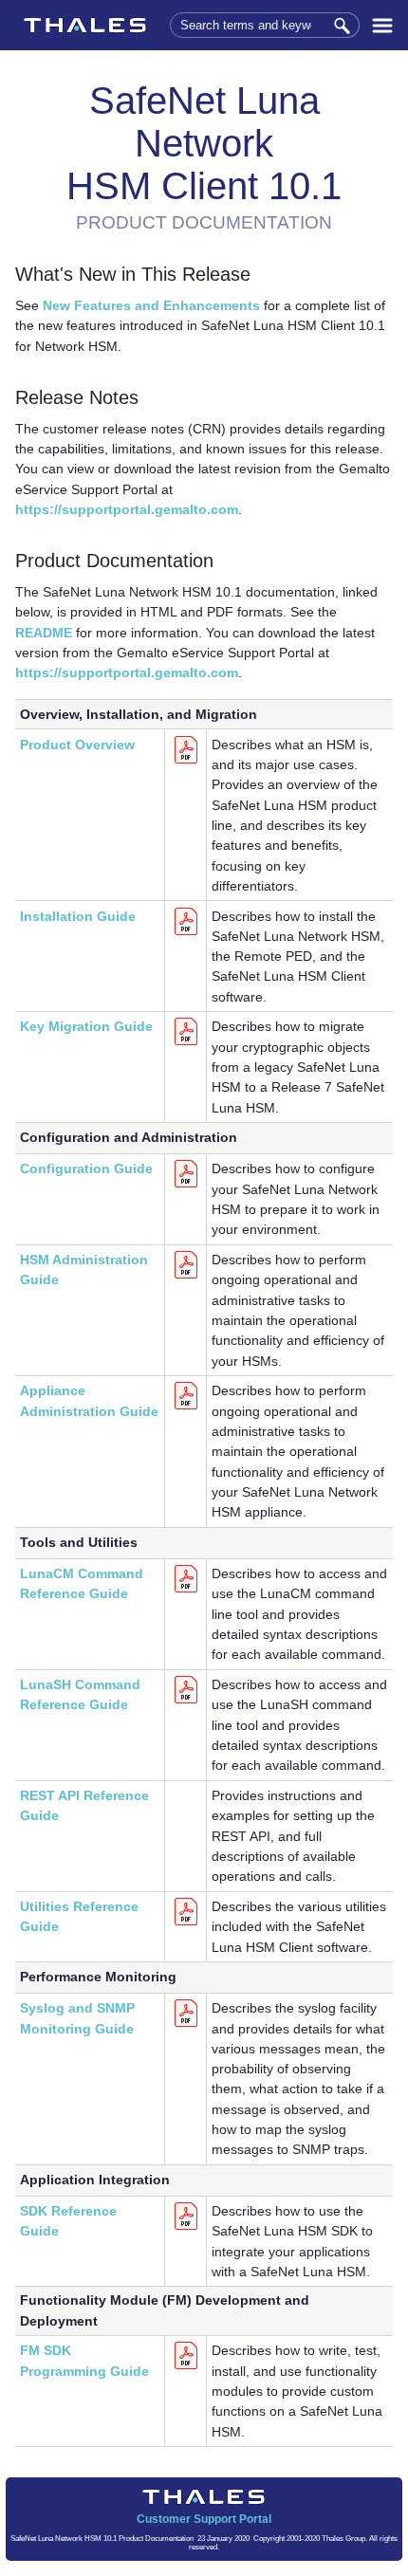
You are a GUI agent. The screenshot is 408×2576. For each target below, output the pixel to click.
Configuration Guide (86, 1168)
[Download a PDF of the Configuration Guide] (186, 1185)
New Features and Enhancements (151, 305)
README (44, 633)
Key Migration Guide (86, 1026)
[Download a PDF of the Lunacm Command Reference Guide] (186, 1590)
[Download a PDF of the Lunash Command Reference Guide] (186, 1701)
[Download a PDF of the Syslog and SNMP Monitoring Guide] (186, 2024)
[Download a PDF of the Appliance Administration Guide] (186, 1407)
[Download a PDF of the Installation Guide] (186, 932)
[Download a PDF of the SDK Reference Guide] (186, 2227)
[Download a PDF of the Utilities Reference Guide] (186, 1923)
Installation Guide (78, 916)
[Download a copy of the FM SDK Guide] (186, 2366)
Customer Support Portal (204, 2519)
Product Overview (77, 745)
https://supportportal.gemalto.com (127, 509)
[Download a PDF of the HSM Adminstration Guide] (186, 1276)
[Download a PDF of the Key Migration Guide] (186, 1042)
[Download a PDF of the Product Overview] (186, 761)
